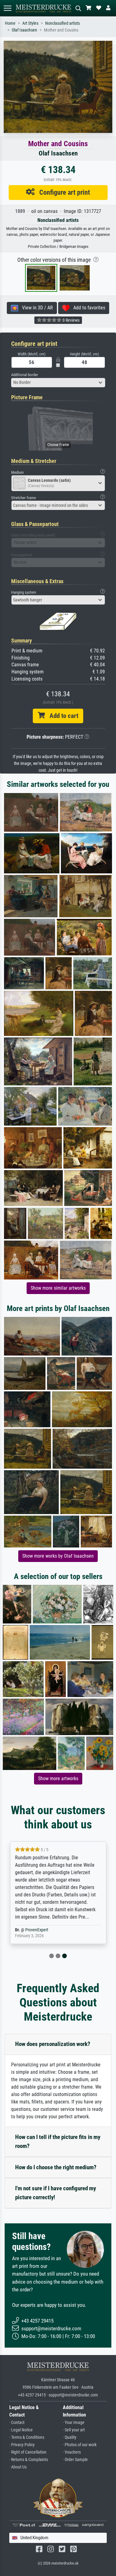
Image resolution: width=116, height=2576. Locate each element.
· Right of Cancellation (28, 2452)
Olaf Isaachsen (24, 30)
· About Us (18, 2467)
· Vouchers (72, 2452)
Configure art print (62, 192)
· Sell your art (74, 2430)
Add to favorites (87, 308)
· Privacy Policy (22, 2445)
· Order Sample (75, 2460)
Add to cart (62, 716)
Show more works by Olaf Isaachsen (58, 1556)
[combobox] (58, 383)
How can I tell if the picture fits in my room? (58, 2141)
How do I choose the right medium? (56, 2167)
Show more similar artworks (58, 1288)
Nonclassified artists (62, 23)
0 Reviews (71, 320)
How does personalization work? (53, 2044)
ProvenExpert (37, 1930)
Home (10, 23)
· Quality (70, 2437)
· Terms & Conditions (27, 2437)
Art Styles (30, 23)
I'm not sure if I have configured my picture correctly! (56, 2193)
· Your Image (74, 2423)
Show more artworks (58, 1778)
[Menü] (7, 8)
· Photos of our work (80, 2445)
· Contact (17, 2423)
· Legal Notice (21, 2430)
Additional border (25, 375)
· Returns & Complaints (29, 2460)
